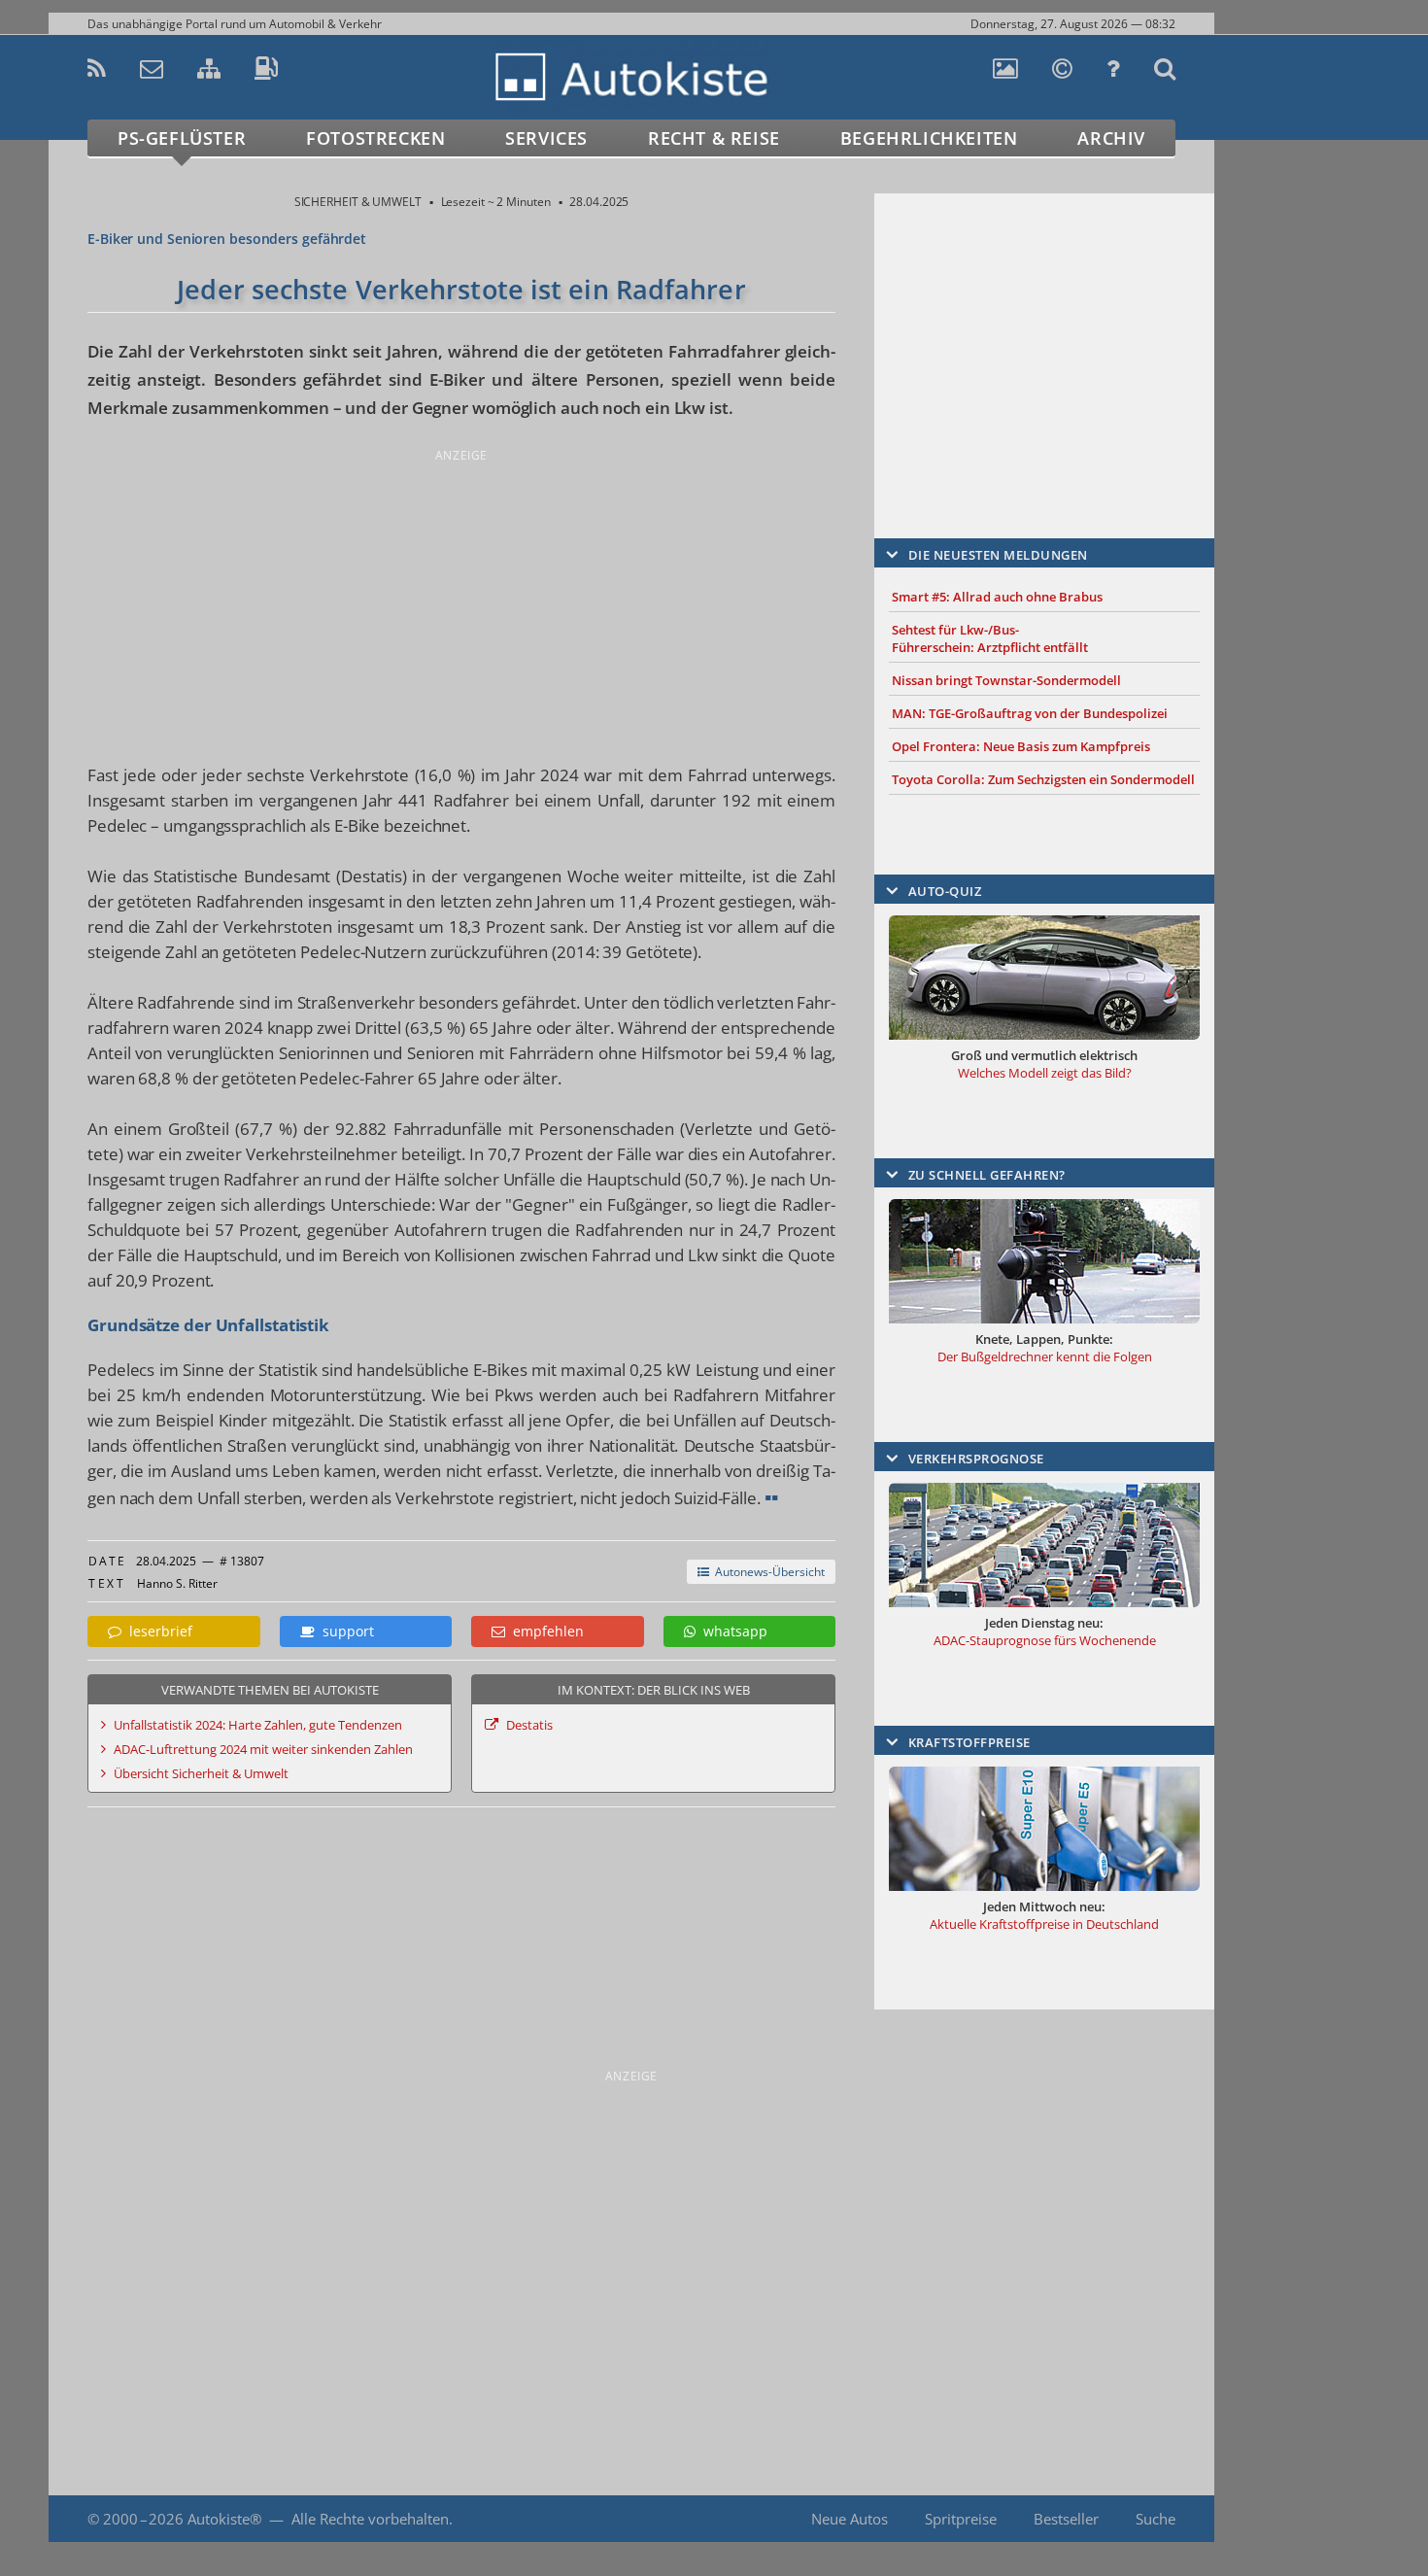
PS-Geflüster (182, 138)
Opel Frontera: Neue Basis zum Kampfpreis (1021, 746)
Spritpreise (961, 2519)
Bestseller (1066, 2519)
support (344, 1631)
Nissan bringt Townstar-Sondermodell (1006, 680)
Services (546, 138)
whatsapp (731, 1631)
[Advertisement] (461, 602)
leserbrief (157, 1631)
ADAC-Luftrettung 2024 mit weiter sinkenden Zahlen (263, 1749)
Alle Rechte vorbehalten (370, 2519)
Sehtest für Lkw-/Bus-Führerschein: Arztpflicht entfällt (990, 638)
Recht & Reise (714, 138)
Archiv (1111, 138)
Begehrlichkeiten (929, 138)
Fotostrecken (375, 138)
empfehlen (544, 1631)
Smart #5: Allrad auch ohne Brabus (997, 597)
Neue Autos (850, 2519)
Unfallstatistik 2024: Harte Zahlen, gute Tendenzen (258, 1725)
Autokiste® (224, 2519)
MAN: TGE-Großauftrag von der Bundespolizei (1030, 713)
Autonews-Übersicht (767, 1572)
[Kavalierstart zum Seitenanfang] (1256, 2519)
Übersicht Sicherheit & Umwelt (201, 1773)
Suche (1156, 2519)
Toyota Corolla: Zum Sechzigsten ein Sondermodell (1043, 779)
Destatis (529, 1725)
